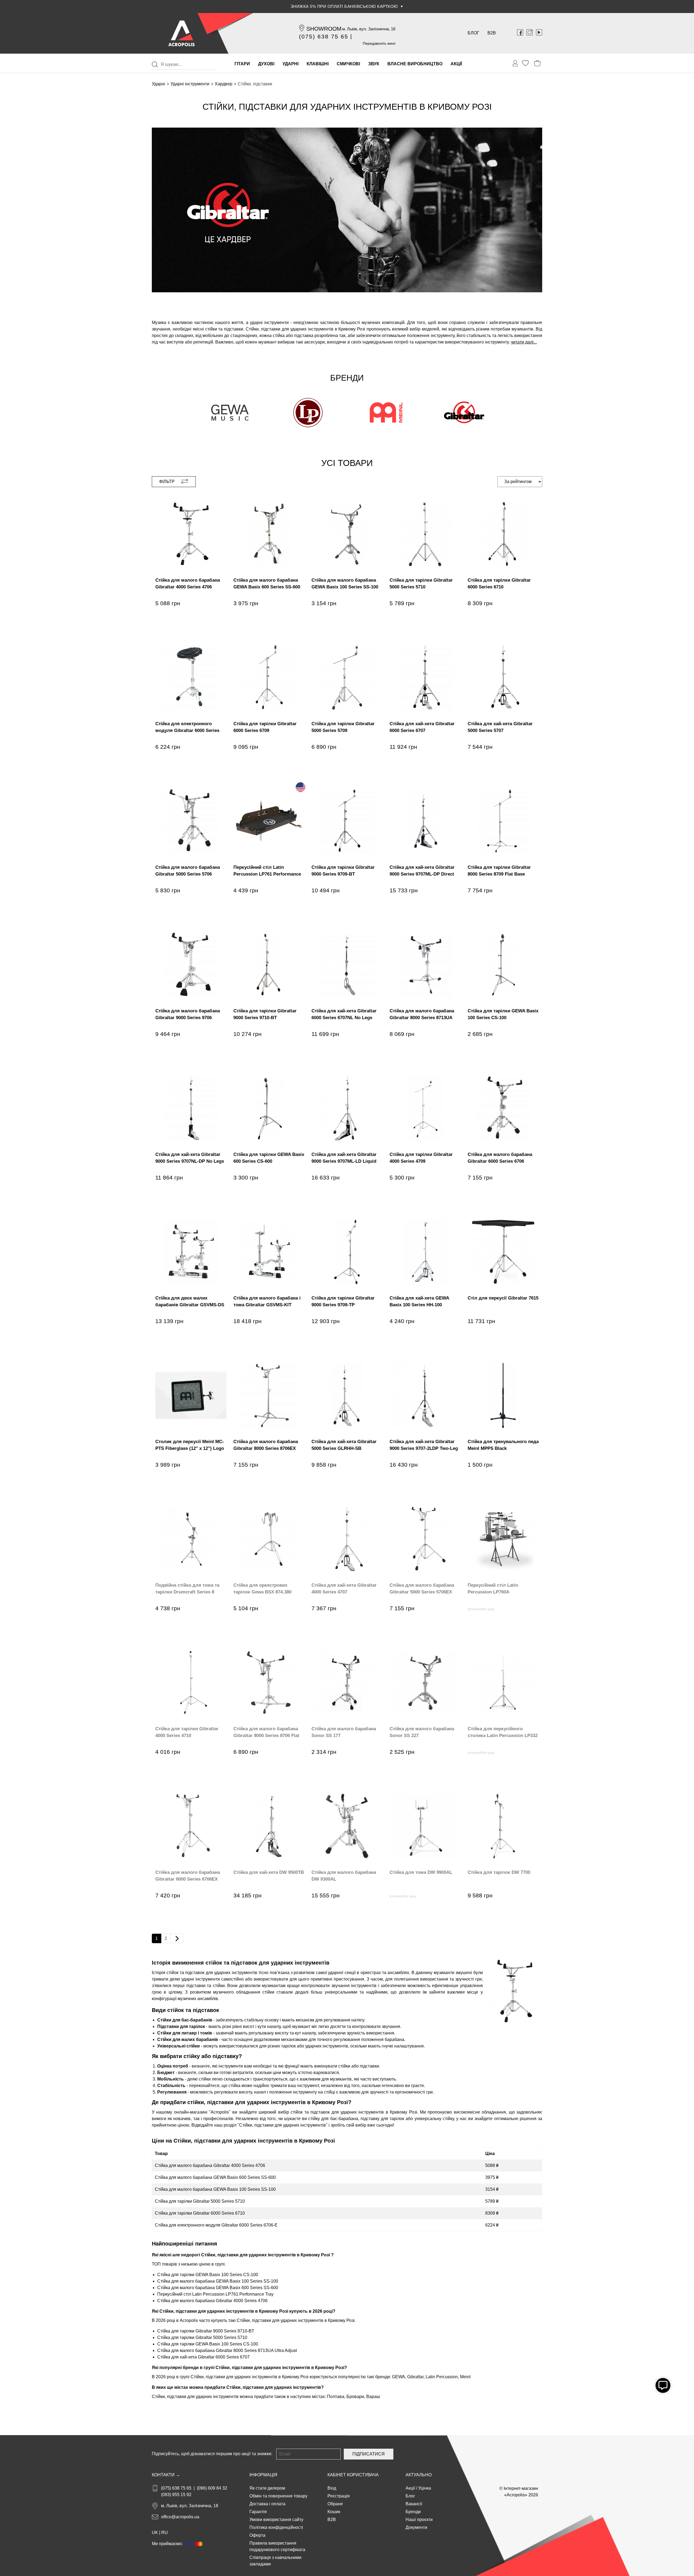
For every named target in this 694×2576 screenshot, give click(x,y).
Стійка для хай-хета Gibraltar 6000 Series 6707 (203, 2357)
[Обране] (525, 63)
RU (165, 2533)
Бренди (413, 2512)
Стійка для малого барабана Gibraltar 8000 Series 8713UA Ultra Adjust (227, 2350)
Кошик (334, 2512)
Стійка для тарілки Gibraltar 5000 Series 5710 (200, 2201)
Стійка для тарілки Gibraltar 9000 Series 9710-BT (206, 2331)
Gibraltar (415, 2377)
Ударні (158, 84)
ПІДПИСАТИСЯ (369, 2454)
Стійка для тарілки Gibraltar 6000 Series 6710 (200, 2213)
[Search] (155, 64)
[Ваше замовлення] (515, 63)
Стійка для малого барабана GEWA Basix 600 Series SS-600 (215, 2177)
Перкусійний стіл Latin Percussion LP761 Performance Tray (215, 2294)
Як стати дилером (267, 2488)
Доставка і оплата (267, 2504)
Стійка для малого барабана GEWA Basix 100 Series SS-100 (215, 2189)
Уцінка (425, 2488)
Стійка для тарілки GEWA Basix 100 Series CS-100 (208, 2275)
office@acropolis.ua (180, 2517)
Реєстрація (339, 2496)
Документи (416, 2527)
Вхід (332, 2488)
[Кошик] (537, 63)
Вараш (373, 2397)
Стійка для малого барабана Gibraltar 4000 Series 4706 (210, 2165)
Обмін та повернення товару (278, 2496)
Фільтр (167, 482)
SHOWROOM (324, 29)
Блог (473, 33)
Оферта (257, 2535)
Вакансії (414, 2504)
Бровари (355, 2397)
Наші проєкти (419, 2520)
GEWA (399, 2377)
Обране (335, 2504)
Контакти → (166, 2475)
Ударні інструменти (190, 84)
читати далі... (524, 342)
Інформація (263, 2475)
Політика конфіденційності (276, 2527)
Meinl (465, 2377)
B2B (492, 33)
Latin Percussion (442, 2377)
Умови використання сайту (276, 2520)
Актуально (419, 2475)
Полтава (336, 2397)
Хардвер (224, 84)
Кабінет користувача (353, 2475)
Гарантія (258, 2512)
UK (155, 2533)
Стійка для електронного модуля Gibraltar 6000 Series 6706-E (216, 2225)
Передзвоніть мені (379, 43)
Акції (410, 2488)
